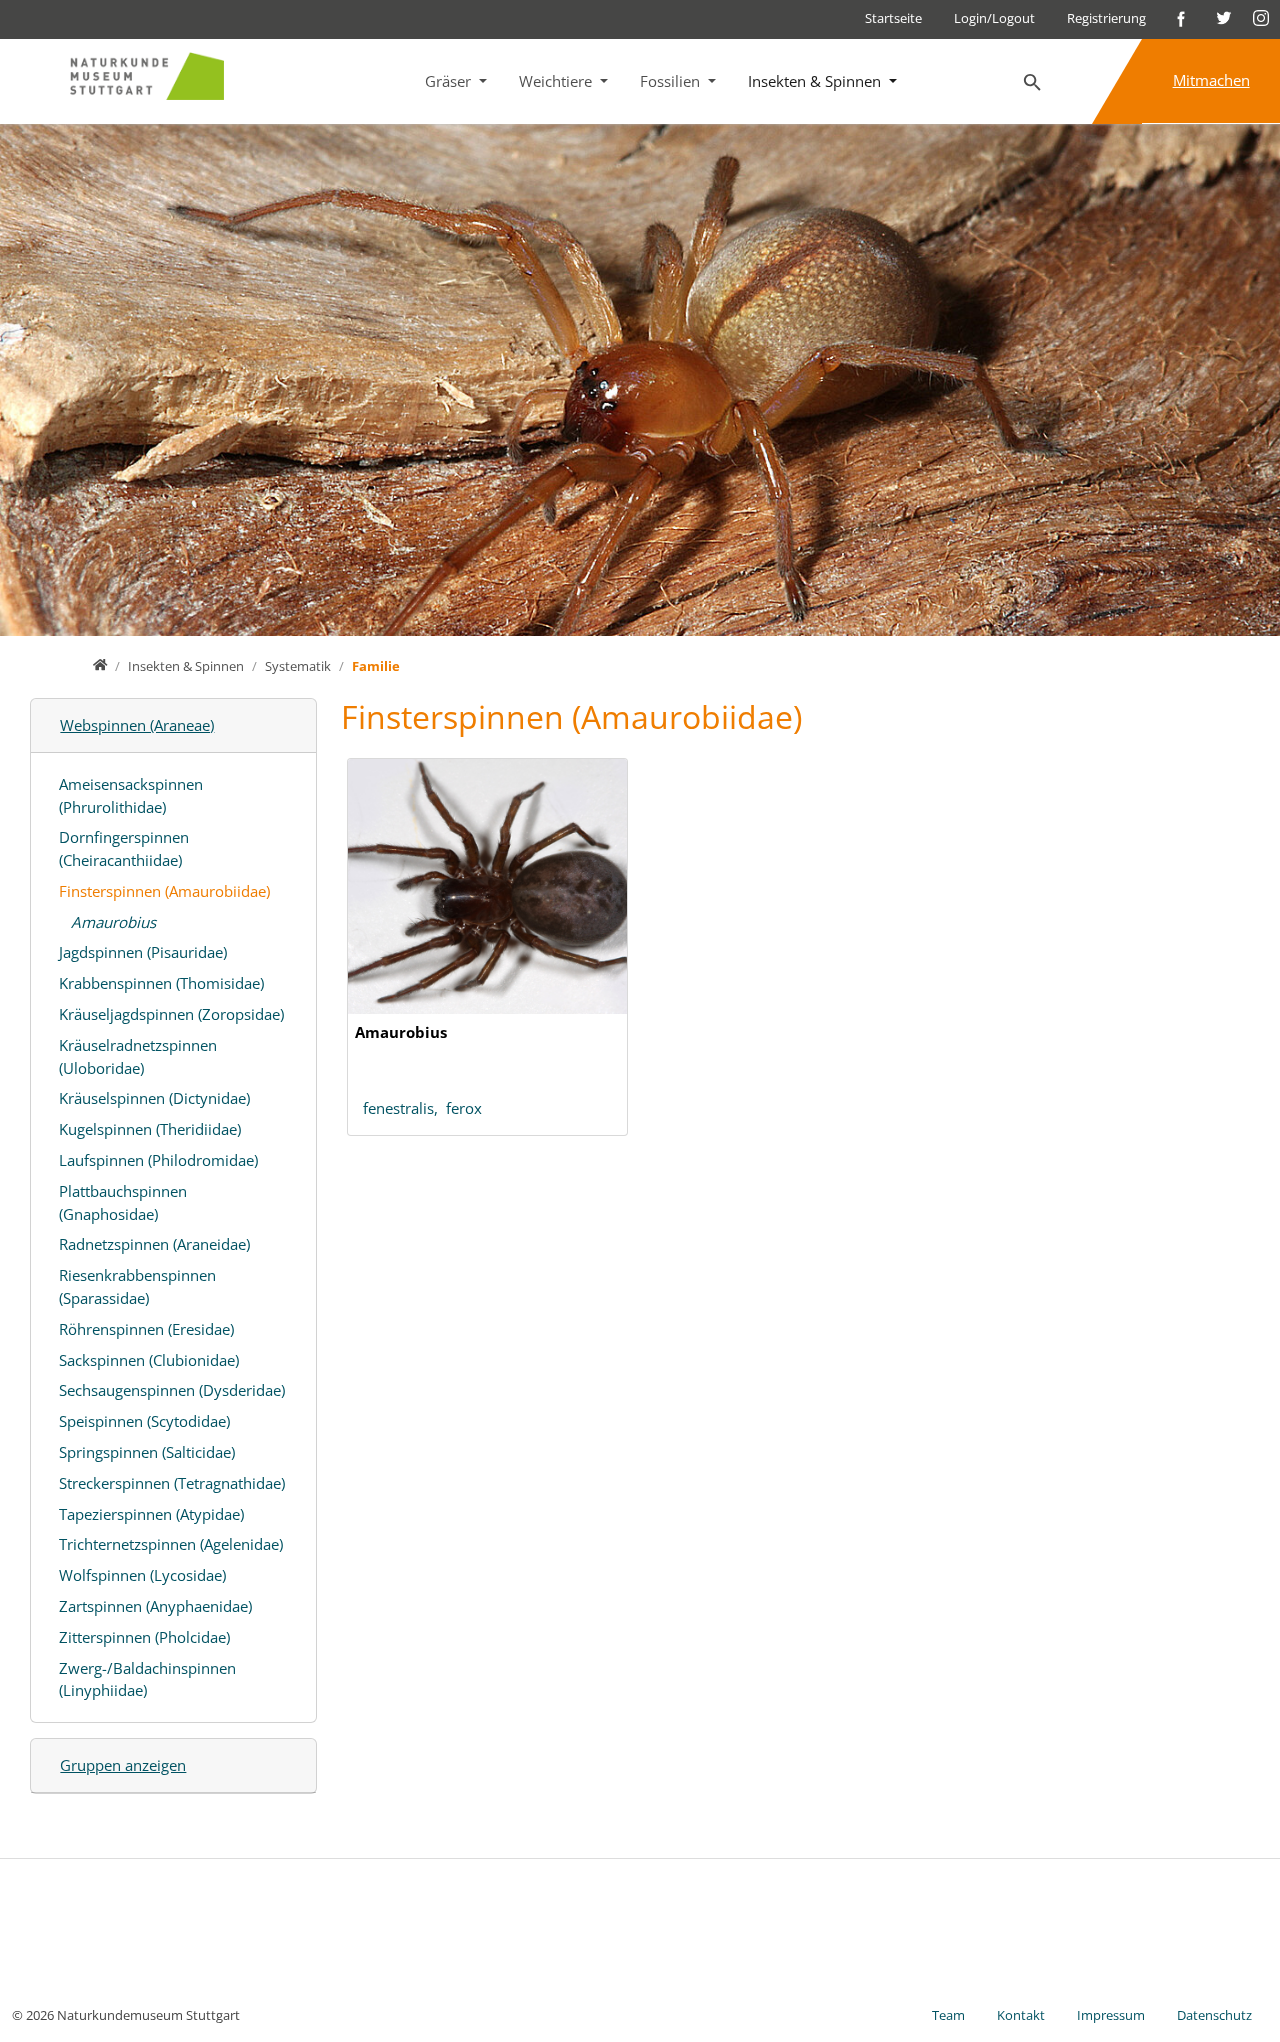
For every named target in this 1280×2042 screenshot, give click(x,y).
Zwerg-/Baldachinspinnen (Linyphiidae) (147, 1679)
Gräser (450, 81)
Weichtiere (557, 81)
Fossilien (672, 81)
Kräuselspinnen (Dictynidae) (154, 1098)
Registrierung (1106, 18)
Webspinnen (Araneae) (137, 725)
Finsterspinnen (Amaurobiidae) (164, 891)
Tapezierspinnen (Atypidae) (151, 1514)
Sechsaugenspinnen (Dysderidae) (172, 1390)
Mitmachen (1211, 80)
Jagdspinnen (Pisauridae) (143, 952)
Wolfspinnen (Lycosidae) (142, 1575)
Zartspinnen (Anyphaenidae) (155, 1606)
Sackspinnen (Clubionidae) (149, 1360)
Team (948, 2015)
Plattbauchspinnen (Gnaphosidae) (123, 1202)
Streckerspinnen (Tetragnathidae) (172, 1483)
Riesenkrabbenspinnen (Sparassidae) (137, 1286)
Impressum (1111, 2015)
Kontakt (1021, 2015)
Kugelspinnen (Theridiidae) (150, 1129)
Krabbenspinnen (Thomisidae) (161, 983)
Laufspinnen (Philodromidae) (158, 1160)
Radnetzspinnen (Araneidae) (154, 1244)
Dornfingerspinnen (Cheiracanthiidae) (124, 848)
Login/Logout (994, 18)
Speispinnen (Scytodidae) (144, 1421)
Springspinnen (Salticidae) (147, 1452)
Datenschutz (1214, 2015)
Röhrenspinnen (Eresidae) (146, 1329)
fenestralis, (404, 1108)
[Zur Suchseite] (1033, 83)
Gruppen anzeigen (123, 1765)
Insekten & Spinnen (816, 81)
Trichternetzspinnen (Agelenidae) (171, 1544)
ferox (464, 1108)
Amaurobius (113, 922)
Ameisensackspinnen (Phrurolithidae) (131, 795)
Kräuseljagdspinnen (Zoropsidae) (171, 1014)
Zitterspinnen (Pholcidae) (144, 1637)
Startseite (893, 18)
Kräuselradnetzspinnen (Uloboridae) (138, 1056)
